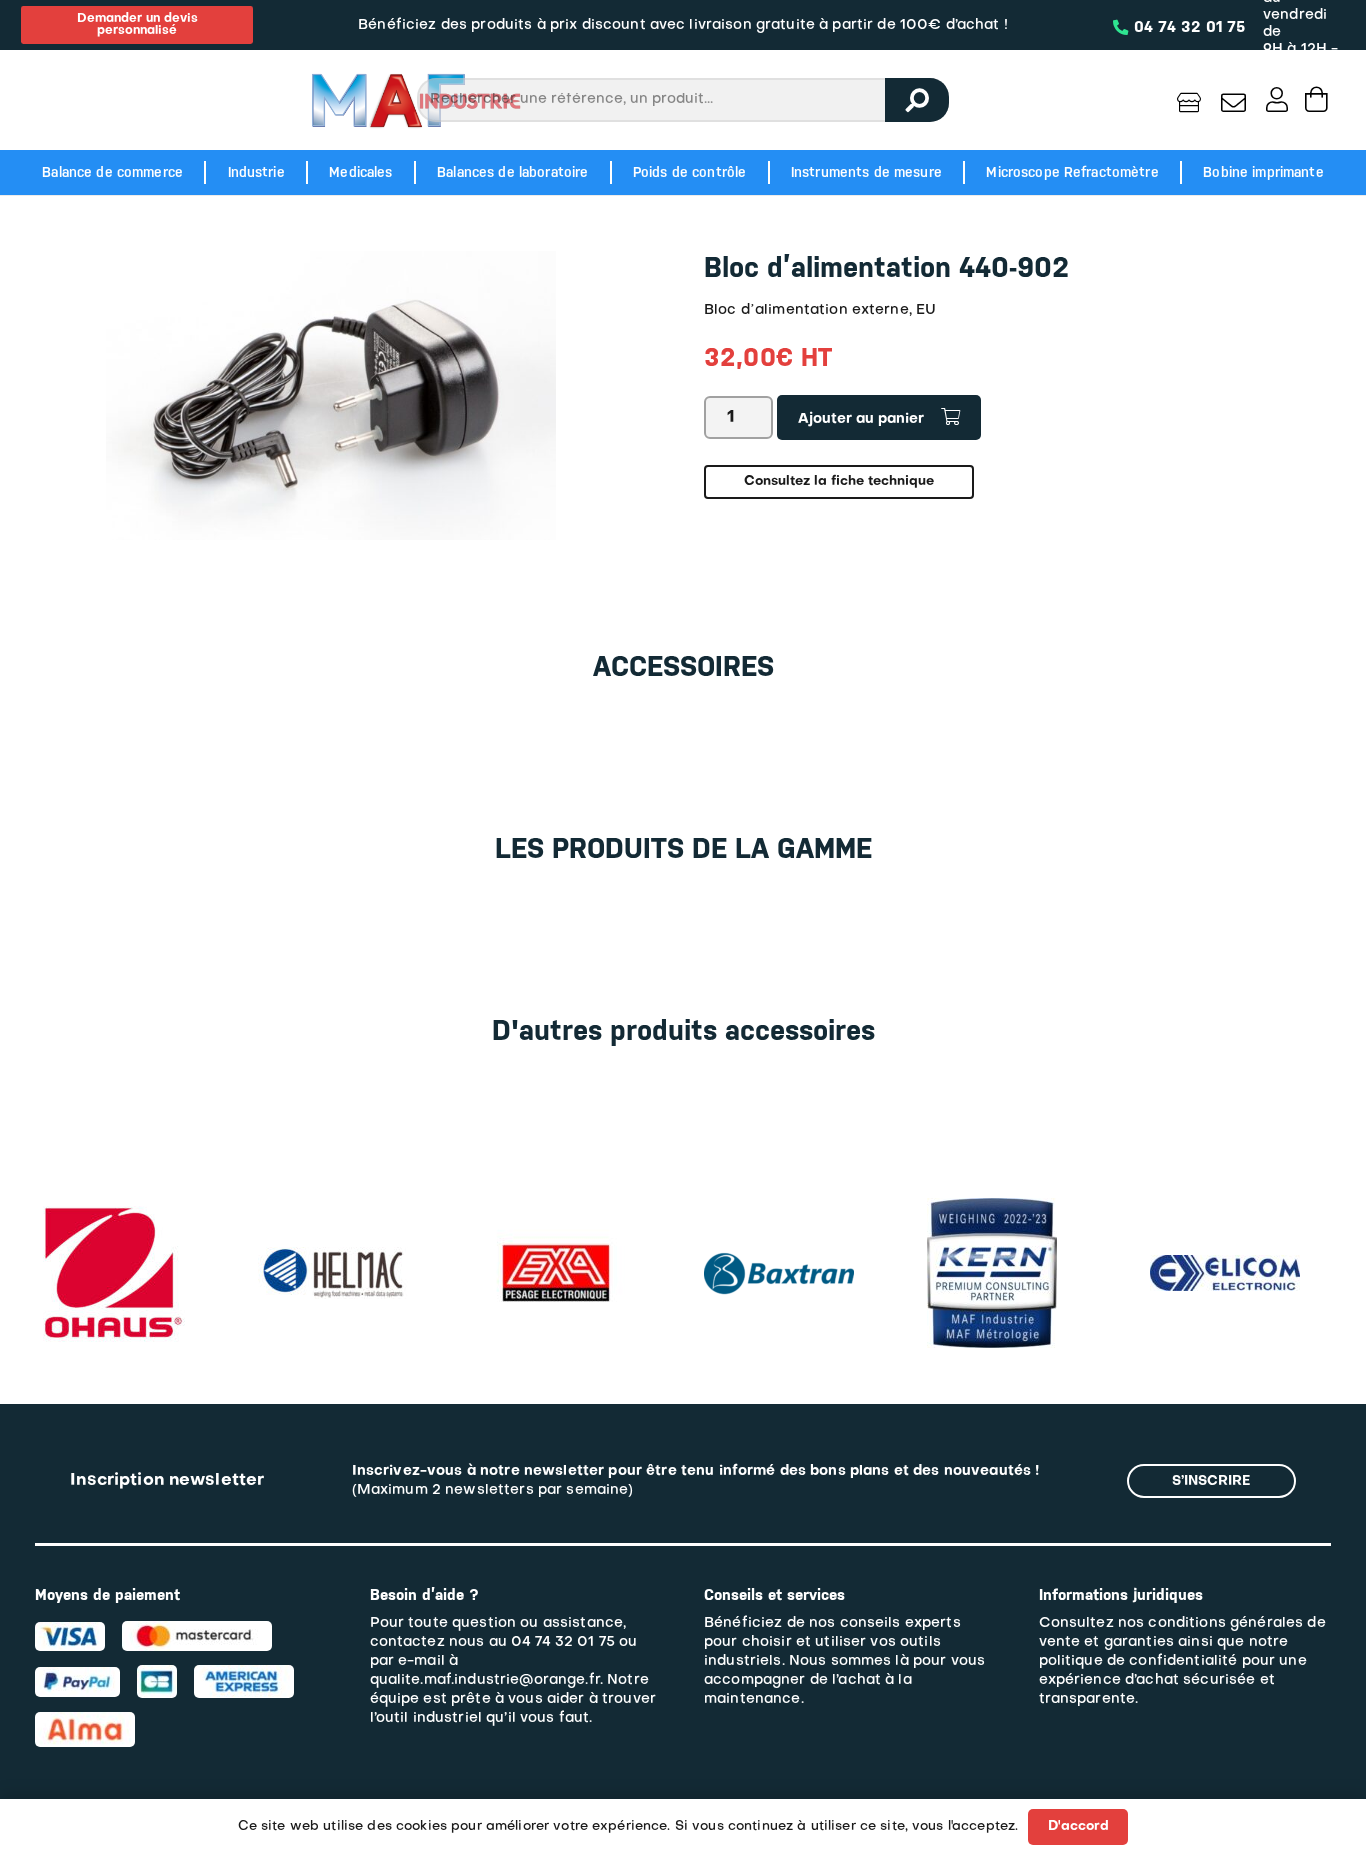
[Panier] (1316, 99)
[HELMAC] (333, 1256)
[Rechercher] (917, 100)
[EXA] (556, 1207)
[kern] (992, 1207)
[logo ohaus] (110, 1207)
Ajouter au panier (861, 419)
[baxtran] (779, 1245)
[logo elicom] (1225, 1264)
